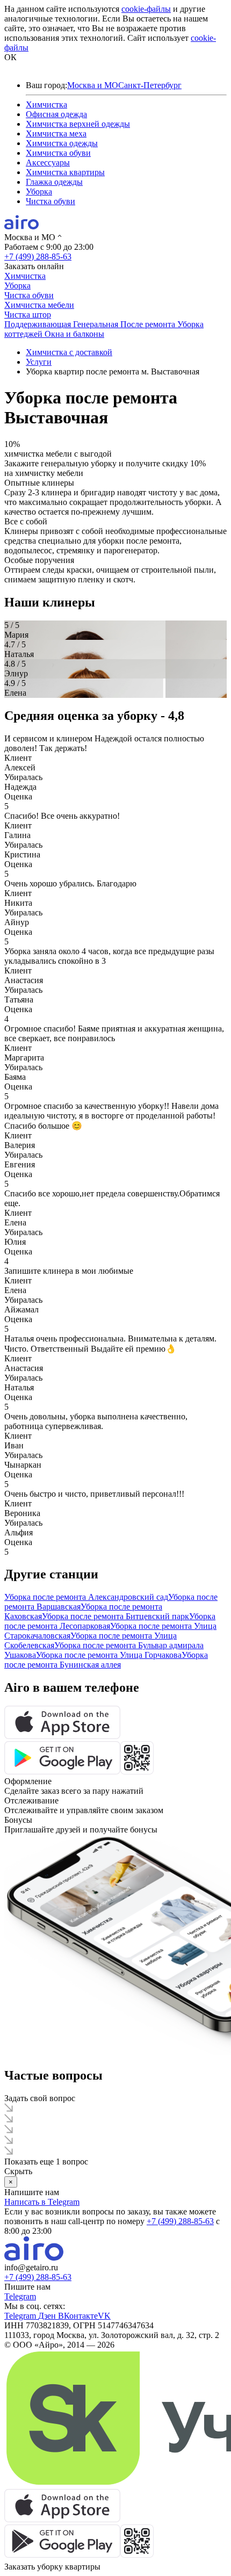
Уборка (39, 192)
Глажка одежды (54, 182)
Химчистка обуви (58, 153)
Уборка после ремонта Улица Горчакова (109, 1655)
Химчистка (46, 104)
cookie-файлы (146, 9)
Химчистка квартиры (65, 172)
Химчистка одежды (62, 143)
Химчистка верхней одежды (78, 124)
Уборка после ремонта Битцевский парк (115, 1616)
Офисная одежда (56, 114)
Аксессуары (48, 163)
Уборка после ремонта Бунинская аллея (106, 1660)
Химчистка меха (56, 134)
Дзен (48, 2316)
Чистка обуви (50, 201)
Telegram (20, 2296)
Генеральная (97, 324)
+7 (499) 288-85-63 (38, 257)
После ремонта (149, 324)
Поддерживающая (39, 324)
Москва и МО (93, 85)
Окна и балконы (74, 334)
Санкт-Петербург (150, 85)
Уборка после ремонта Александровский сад (86, 1597)
